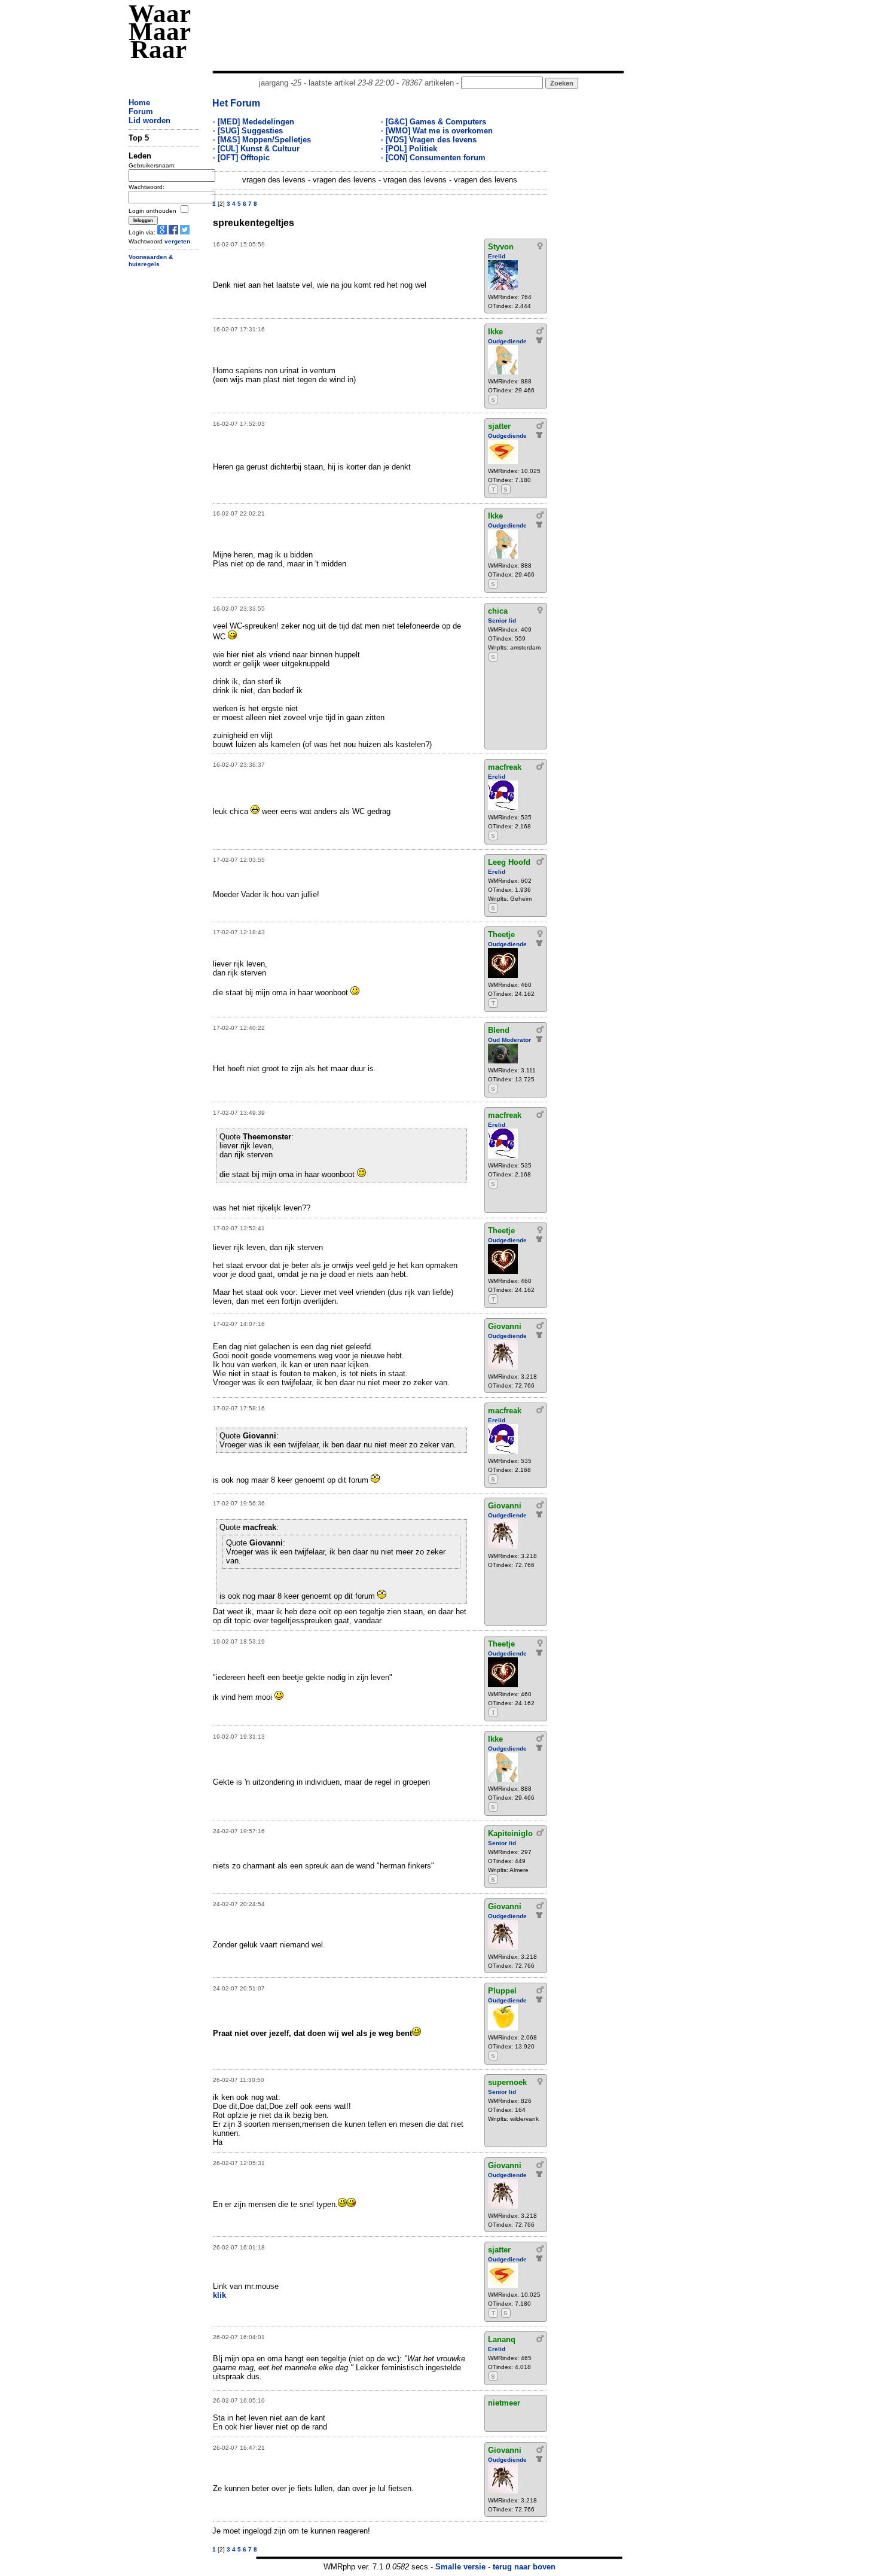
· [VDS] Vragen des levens (429, 140)
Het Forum (236, 103)
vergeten (177, 241)
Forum (141, 112)
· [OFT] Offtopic (241, 158)
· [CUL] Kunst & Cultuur (256, 149)
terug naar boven (524, 2567)
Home (139, 103)
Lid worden (149, 121)
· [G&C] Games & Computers (434, 122)
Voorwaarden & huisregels (151, 261)
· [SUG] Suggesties (248, 131)
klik (219, 2295)
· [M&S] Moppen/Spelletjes (262, 140)
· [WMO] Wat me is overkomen (437, 131)
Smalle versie (460, 2567)
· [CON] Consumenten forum (433, 158)
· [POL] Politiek (409, 149)
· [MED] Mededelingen (254, 122)
